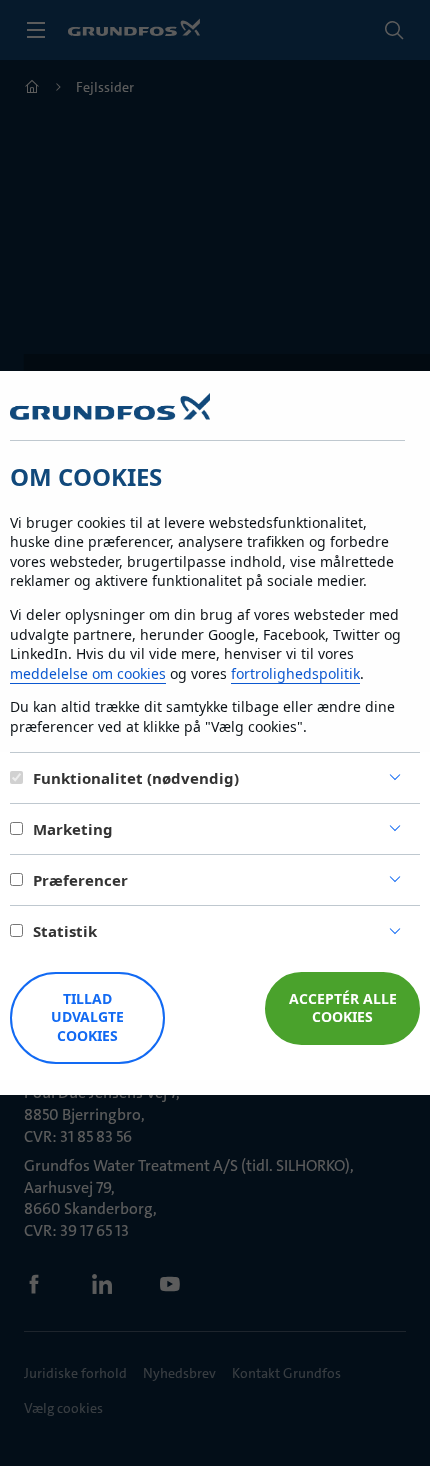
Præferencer (80, 880)
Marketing (73, 829)
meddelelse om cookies (88, 673)
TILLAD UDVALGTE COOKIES (87, 1017)
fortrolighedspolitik (295, 673)
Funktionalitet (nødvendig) (136, 778)
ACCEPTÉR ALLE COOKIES (343, 1008)
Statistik (65, 931)
